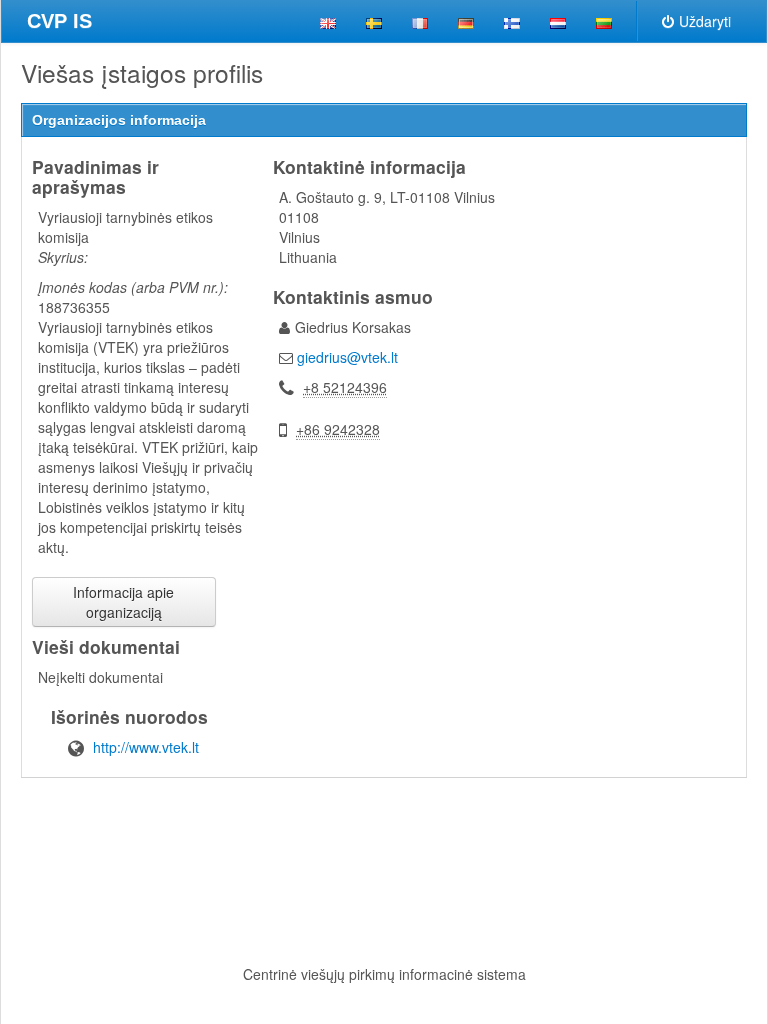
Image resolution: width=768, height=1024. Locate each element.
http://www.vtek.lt (146, 747)
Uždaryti (705, 21)
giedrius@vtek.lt (347, 357)
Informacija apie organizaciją (123, 602)
